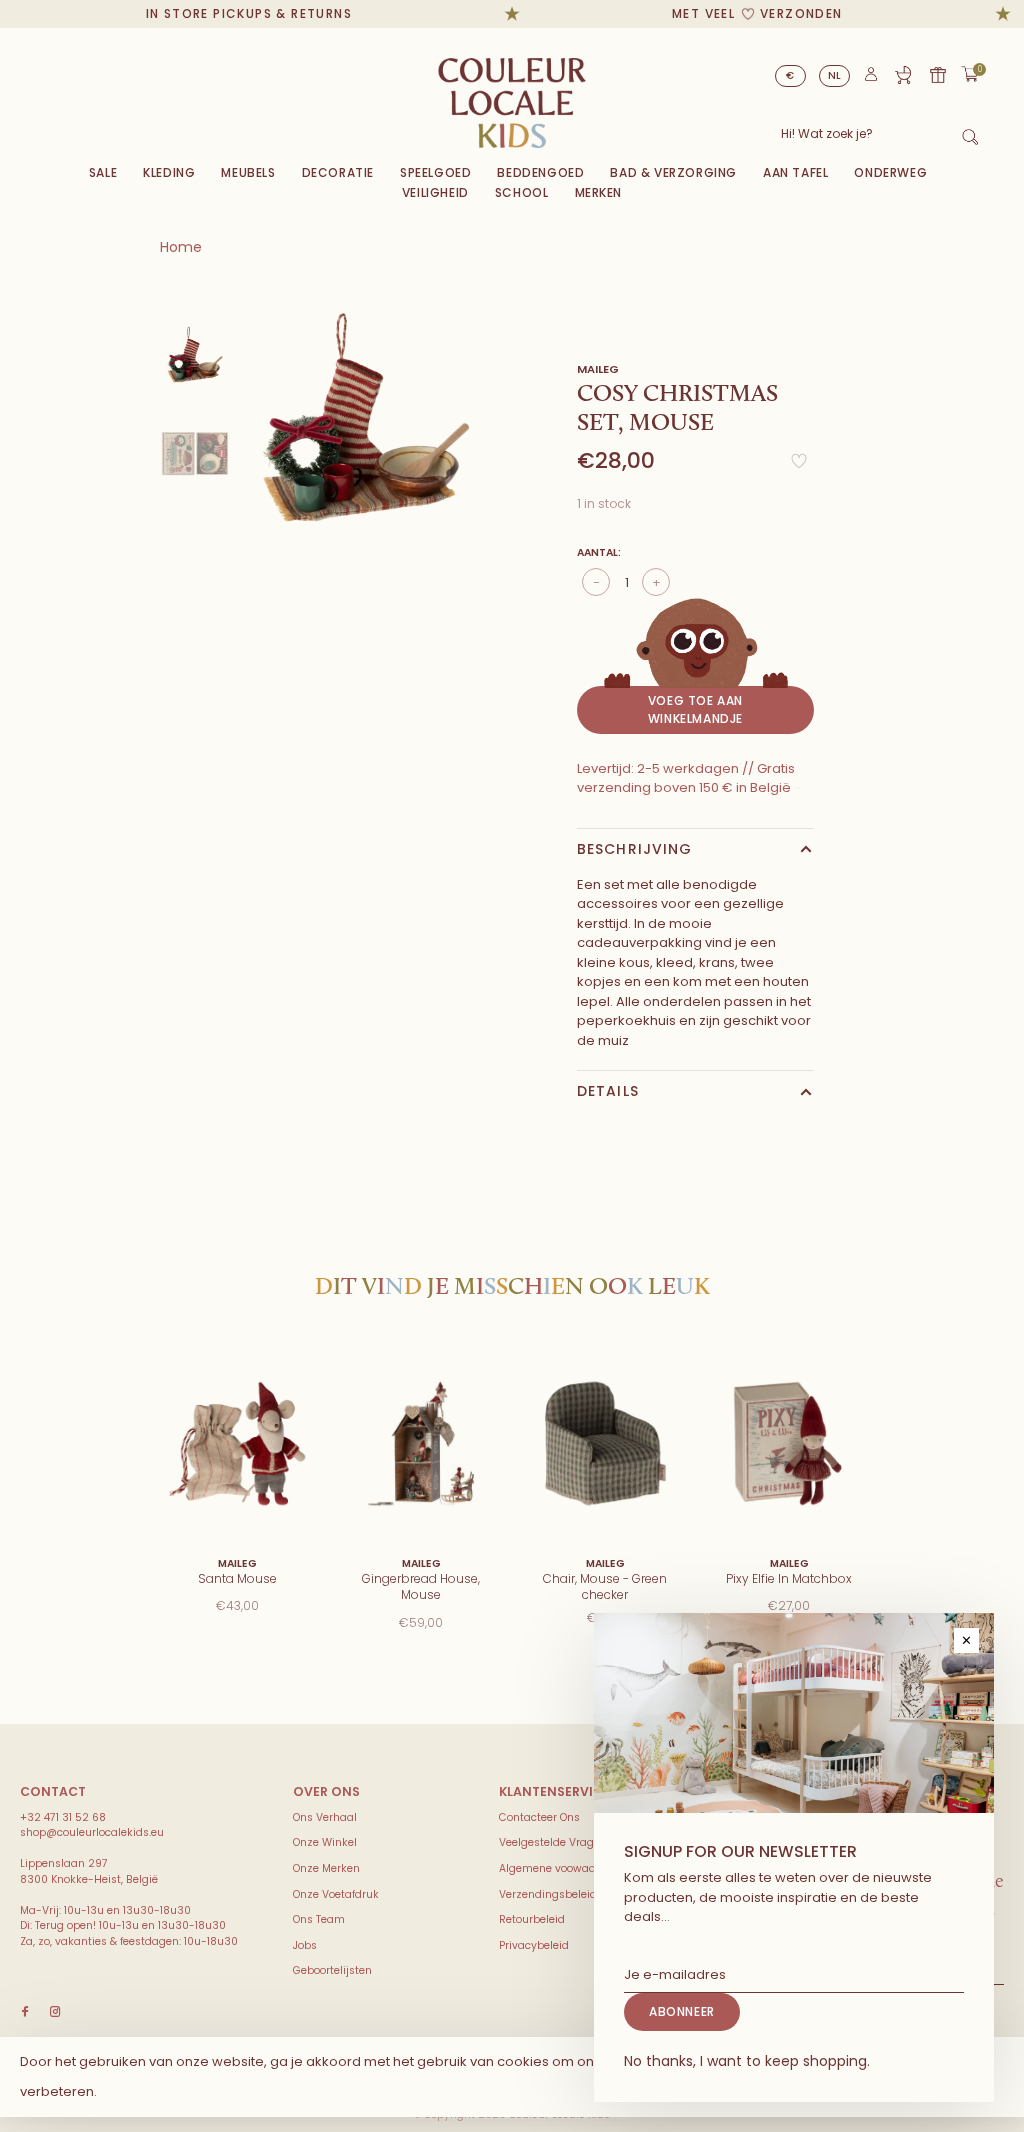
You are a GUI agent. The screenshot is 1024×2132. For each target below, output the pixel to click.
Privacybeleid (534, 1945)
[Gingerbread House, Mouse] (421, 1443)
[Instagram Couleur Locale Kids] (55, 2012)
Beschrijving (634, 849)
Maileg (598, 369)
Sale (103, 172)
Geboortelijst (903, 75)
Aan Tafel (795, 172)
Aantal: (599, 552)
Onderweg (890, 172)
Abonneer (682, 2011)
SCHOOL (522, 192)
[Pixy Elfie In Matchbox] (789, 1443)
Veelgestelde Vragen (553, 1842)
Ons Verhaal (325, 1817)
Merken (599, 192)
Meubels (248, 172)
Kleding (169, 172)
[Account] (871, 78)
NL (835, 75)
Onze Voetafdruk (336, 1894)
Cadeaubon (938, 75)
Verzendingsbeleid (548, 1894)
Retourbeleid (532, 1919)
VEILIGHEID (435, 192)
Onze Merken (326, 1868)
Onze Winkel (325, 1842)
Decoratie (338, 172)
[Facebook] (25, 2012)
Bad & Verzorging (673, 172)
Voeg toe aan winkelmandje (695, 709)
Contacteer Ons (539, 1817)
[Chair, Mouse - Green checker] (605, 1443)
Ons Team (319, 1919)
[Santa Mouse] (237, 1443)
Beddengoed (540, 172)
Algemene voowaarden (559, 1868)
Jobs (305, 1945)
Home (181, 247)
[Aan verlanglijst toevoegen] (799, 466)
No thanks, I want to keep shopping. (747, 2061)
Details (608, 1091)
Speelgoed (435, 172)
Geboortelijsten (332, 1970)
